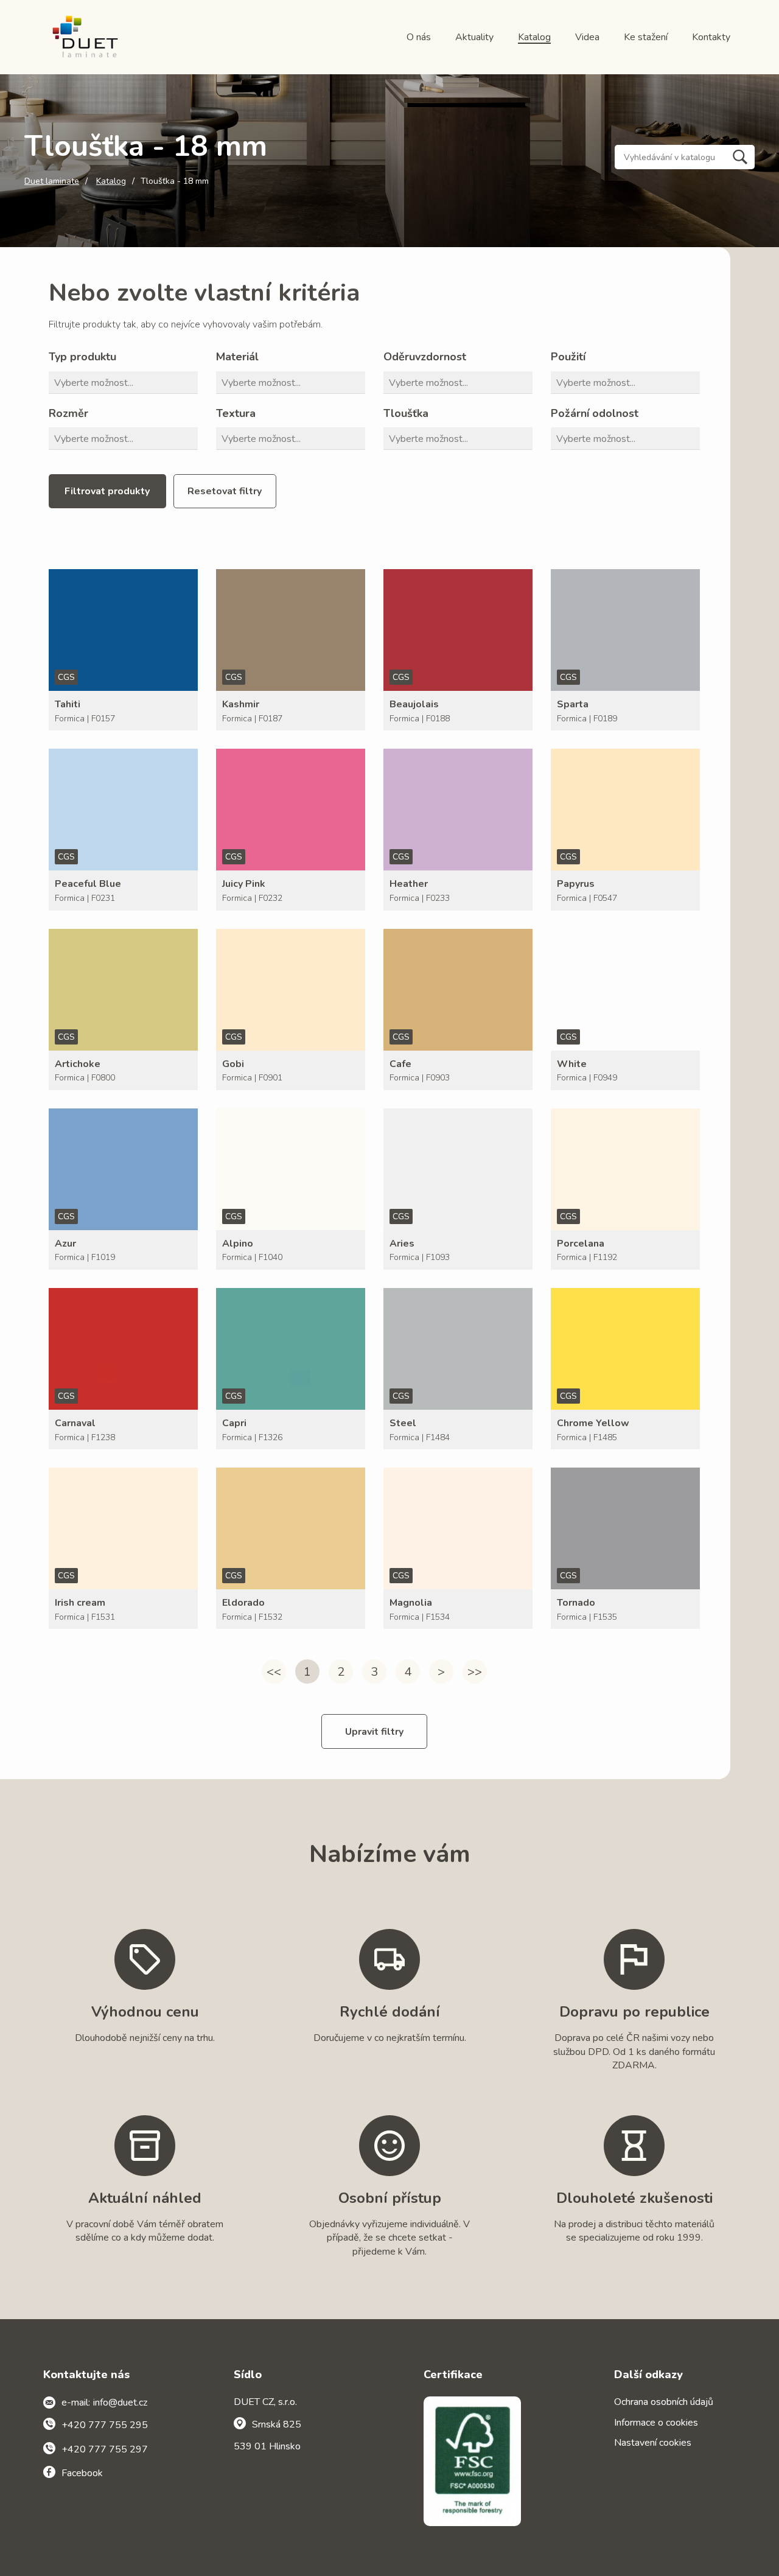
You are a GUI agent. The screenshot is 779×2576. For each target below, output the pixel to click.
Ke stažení (646, 37)
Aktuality (474, 37)
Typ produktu (82, 357)
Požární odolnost (595, 413)
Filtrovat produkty (107, 491)
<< (274, 1672)
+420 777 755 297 (105, 2449)
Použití (568, 357)
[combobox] (126, 383)
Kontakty (711, 37)
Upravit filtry (374, 1732)
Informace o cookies (656, 2423)
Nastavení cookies (653, 2443)
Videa (587, 37)
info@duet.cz (120, 2403)
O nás (419, 37)
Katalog (534, 37)
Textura (236, 413)
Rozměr (68, 413)
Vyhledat (740, 157)
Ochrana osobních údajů (664, 2402)
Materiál (237, 357)
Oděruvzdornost (425, 357)
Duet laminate (52, 181)
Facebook (82, 2473)
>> (475, 1672)
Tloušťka (406, 413)
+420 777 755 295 (105, 2425)
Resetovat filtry (225, 491)
